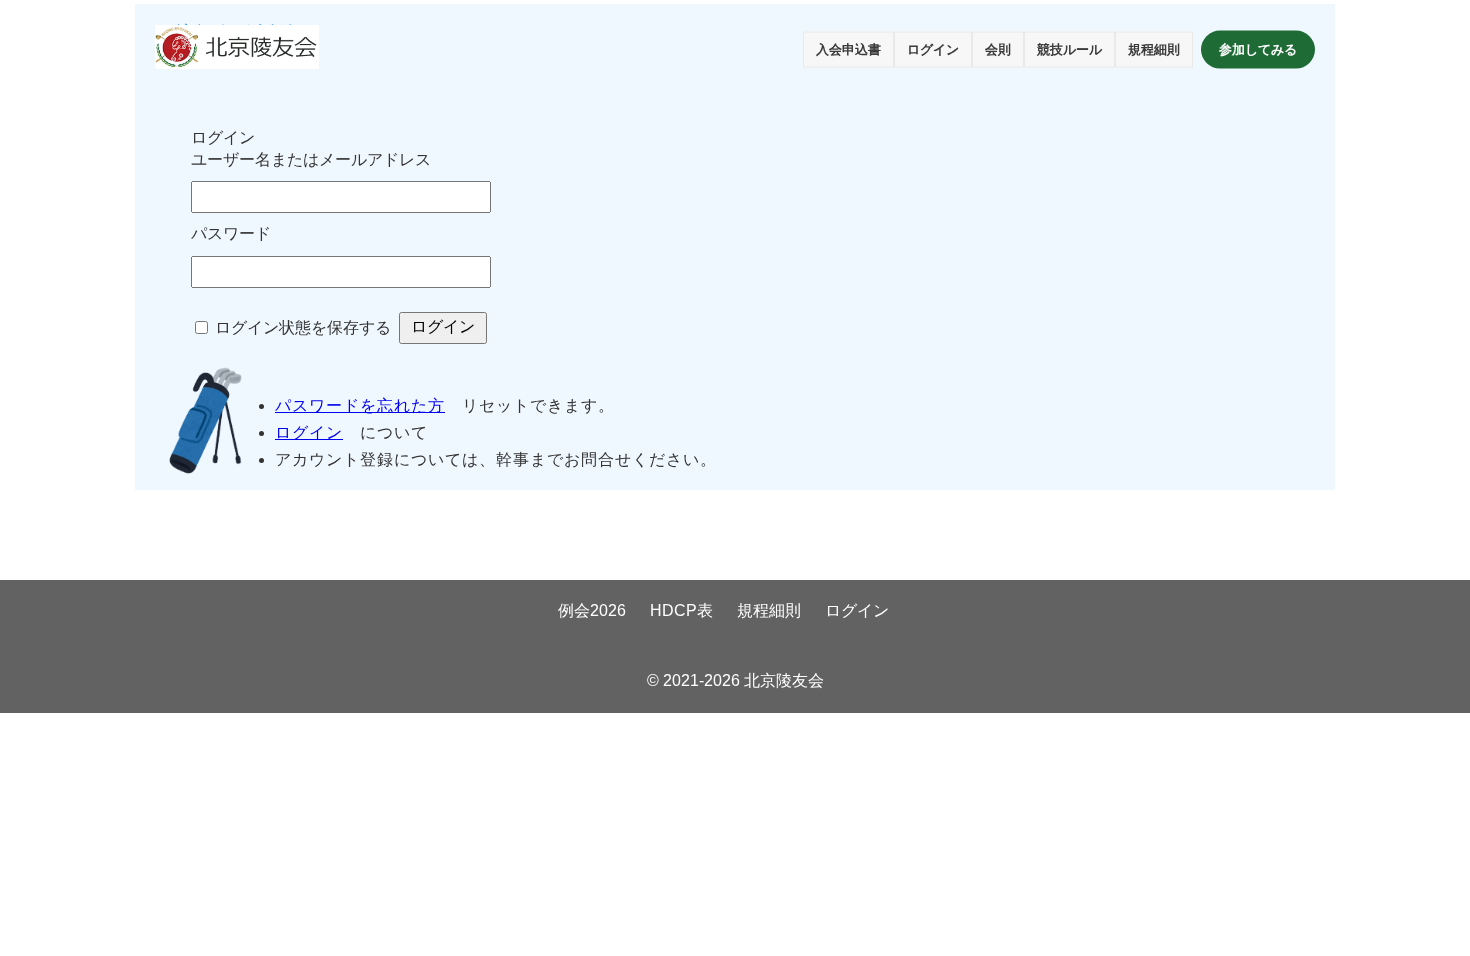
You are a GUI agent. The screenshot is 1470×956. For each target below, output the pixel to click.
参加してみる (1258, 49)
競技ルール (1069, 49)
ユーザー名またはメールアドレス (311, 159)
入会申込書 (848, 49)
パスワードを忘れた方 (360, 405)
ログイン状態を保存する (303, 327)
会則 (998, 49)
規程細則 (1154, 49)
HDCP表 (681, 610)
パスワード (231, 233)
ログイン (933, 49)
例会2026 (592, 610)
